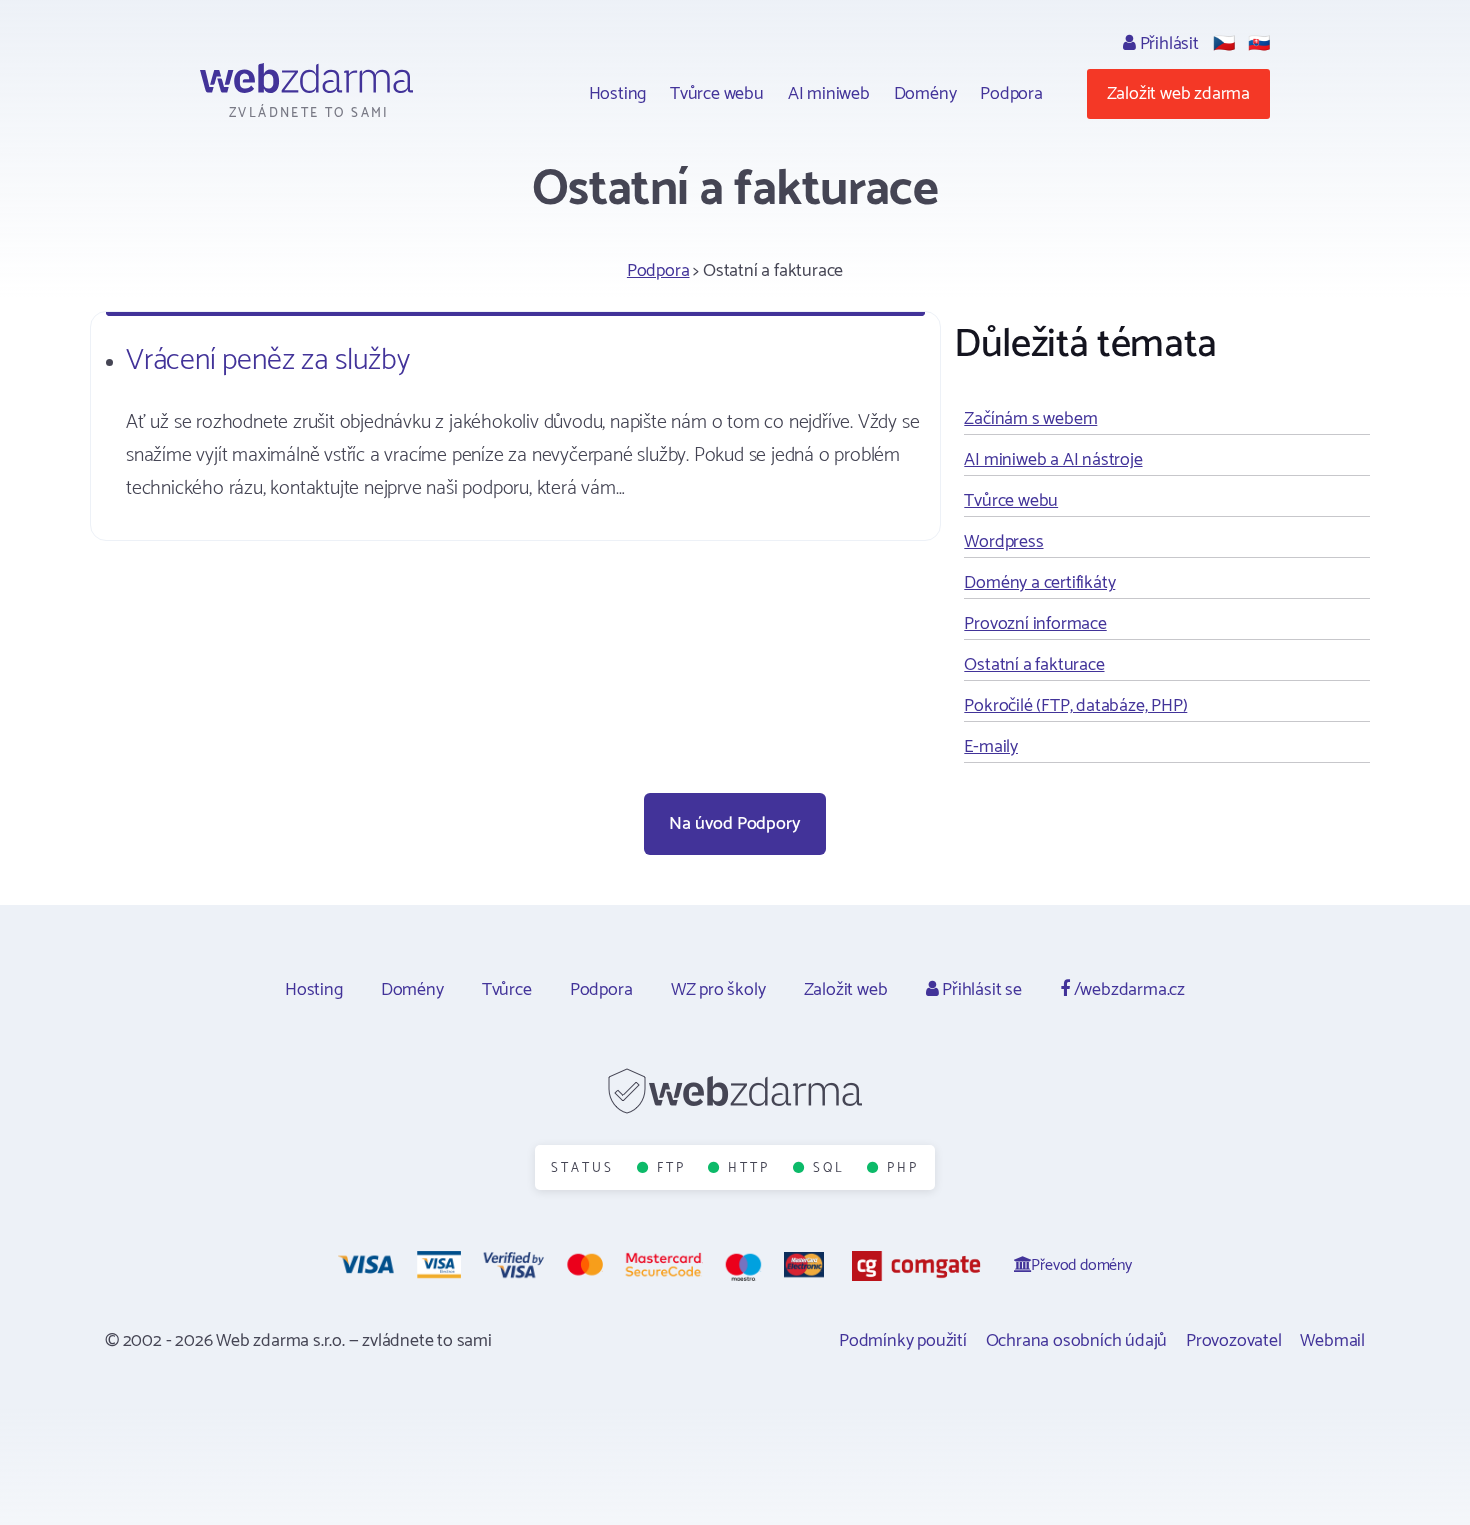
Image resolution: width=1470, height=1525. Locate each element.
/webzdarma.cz (1127, 990)
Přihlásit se (979, 990)
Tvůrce (507, 990)
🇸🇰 (1259, 44)
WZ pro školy (718, 990)
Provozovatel (1234, 1341)
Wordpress (1003, 542)
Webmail (1332, 1341)
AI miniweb (829, 94)
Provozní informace (1035, 624)
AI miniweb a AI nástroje (1053, 460)
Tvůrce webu (717, 94)
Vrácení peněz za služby (267, 360)
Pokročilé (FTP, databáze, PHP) (1075, 706)
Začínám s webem (1030, 419)
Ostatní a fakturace (1034, 665)
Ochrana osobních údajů (1077, 1341)
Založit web (846, 990)
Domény (925, 94)
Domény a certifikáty (1039, 583)
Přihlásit (1167, 44)
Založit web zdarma (1178, 94)
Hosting (618, 94)
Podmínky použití (903, 1341)
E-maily (991, 747)
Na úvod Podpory (734, 824)
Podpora (1011, 94)
